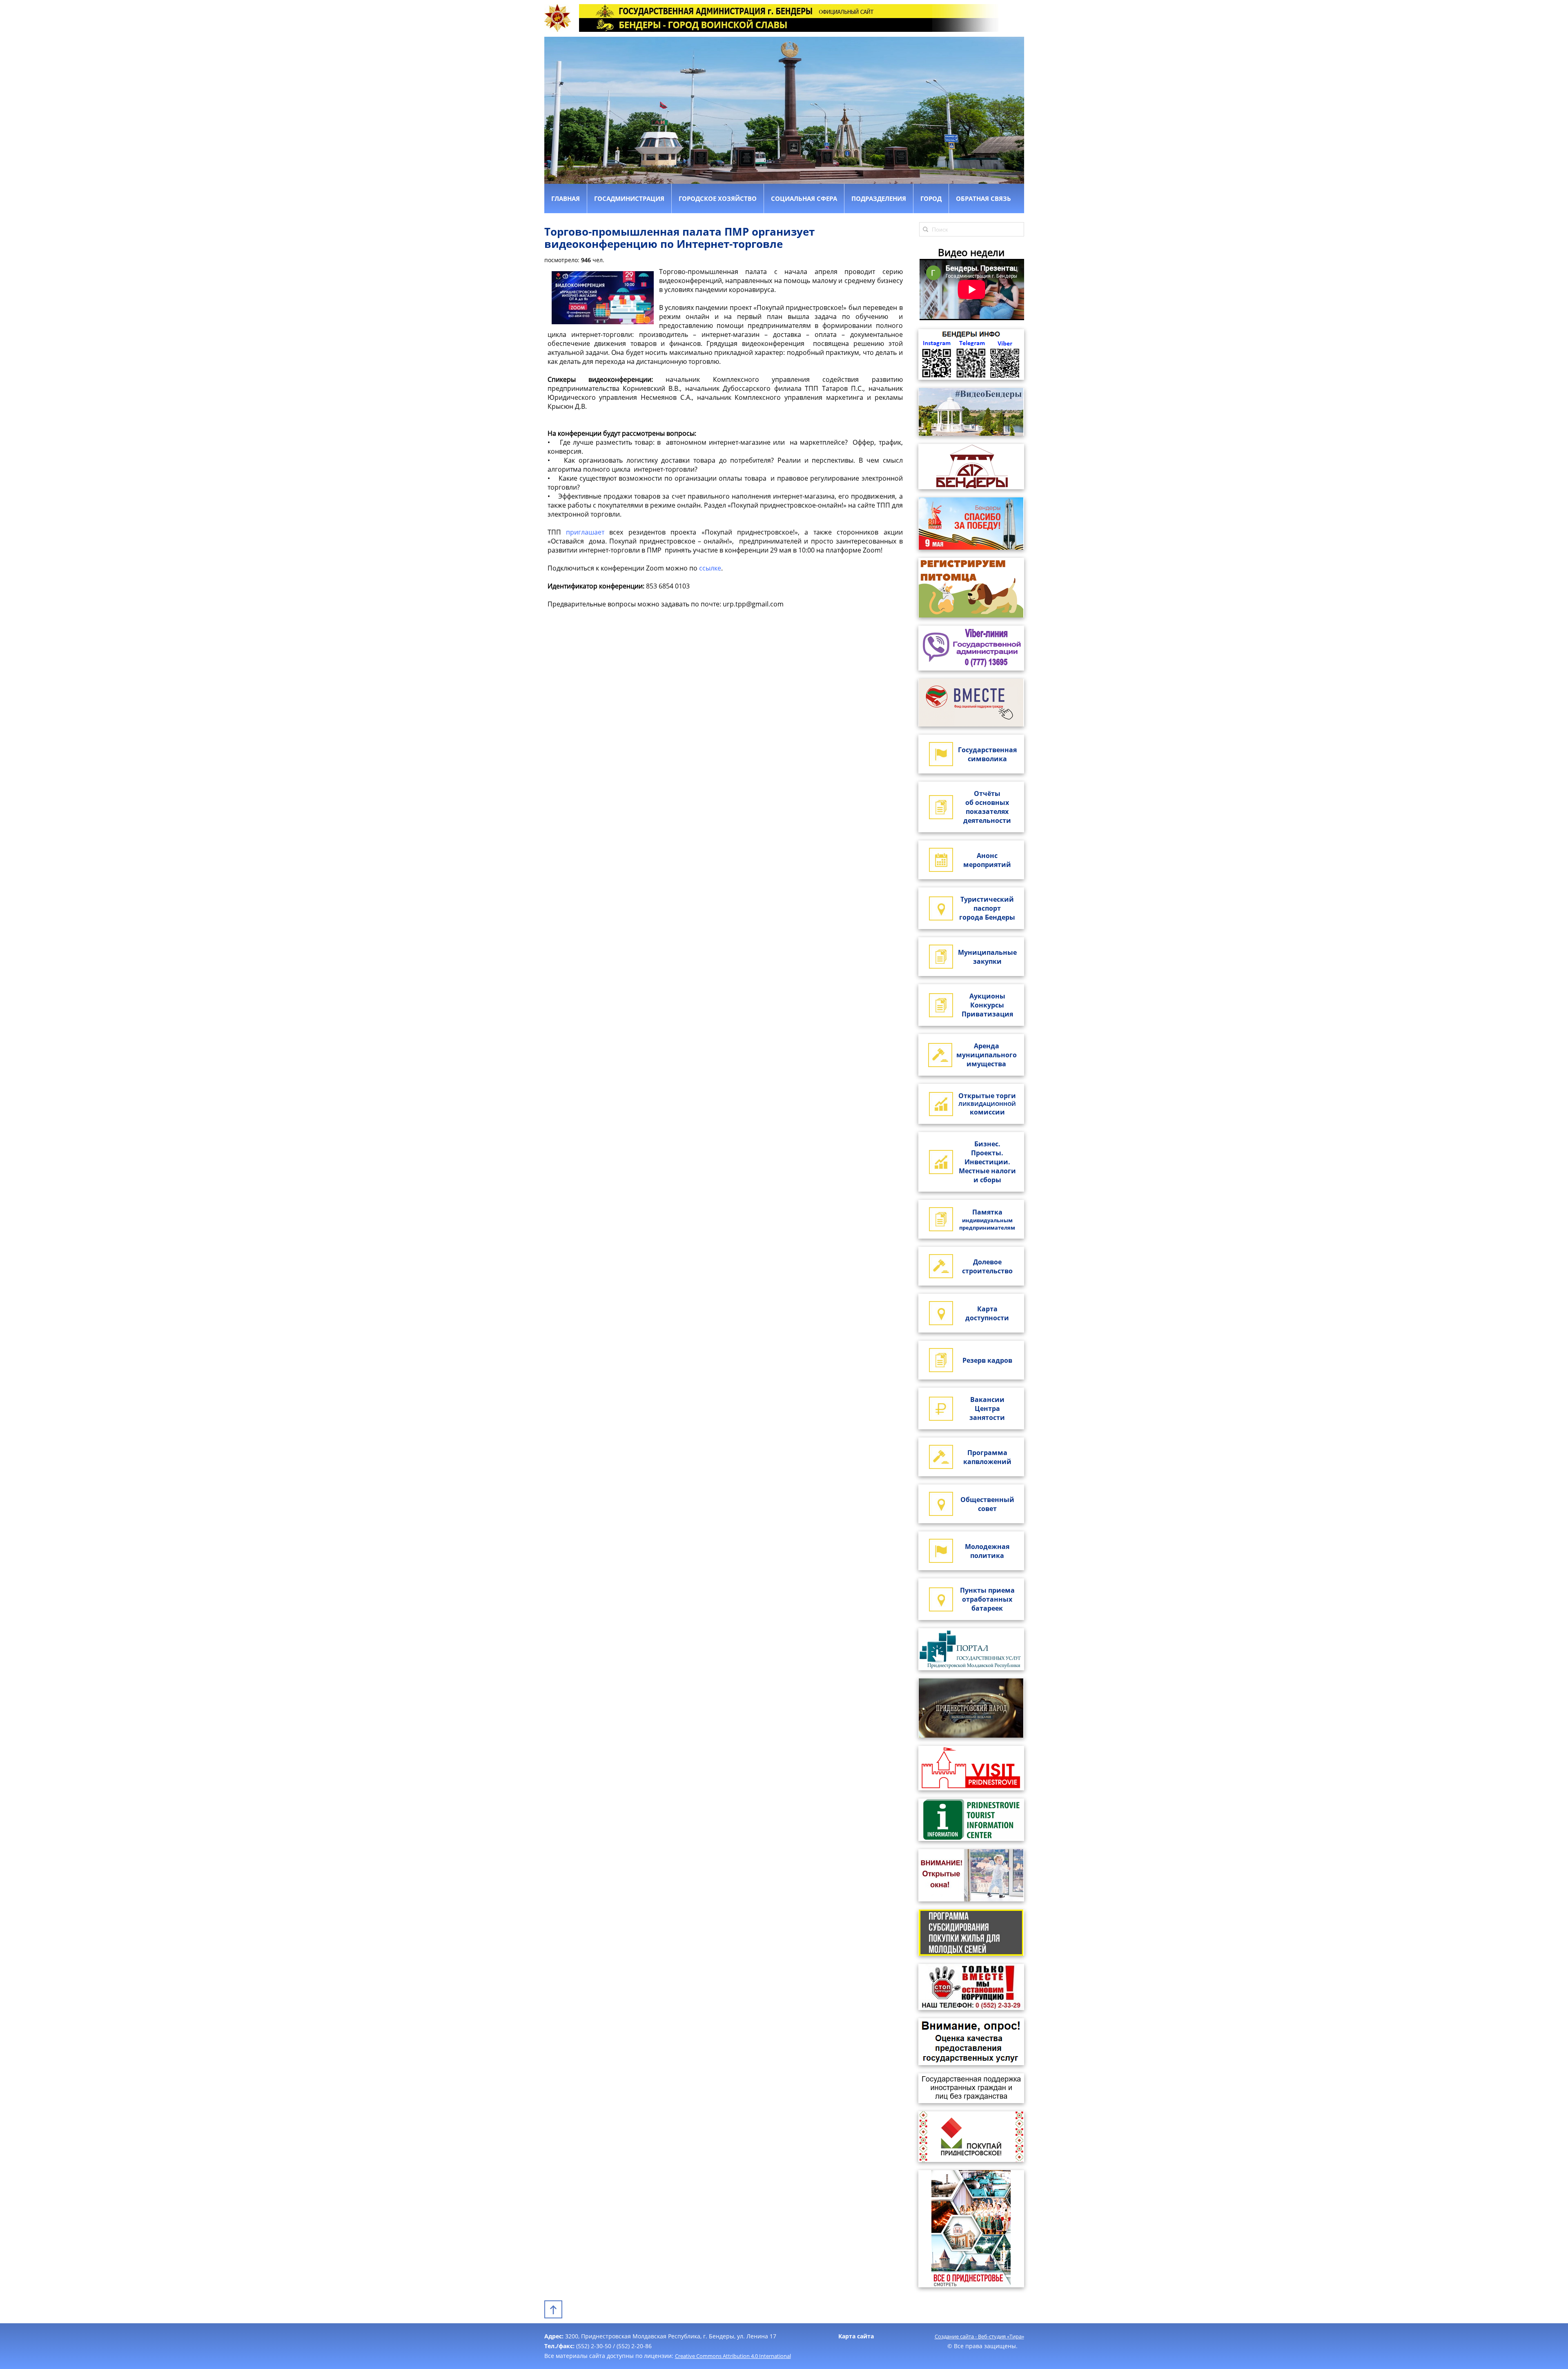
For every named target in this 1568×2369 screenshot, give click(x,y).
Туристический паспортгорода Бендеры (987, 908)
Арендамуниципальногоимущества (987, 1055)
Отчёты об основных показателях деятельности (987, 807)
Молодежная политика (987, 1551)
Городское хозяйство (718, 198)
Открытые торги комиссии (987, 1104)
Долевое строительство (987, 1266)
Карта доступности (987, 1313)
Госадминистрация (629, 198)
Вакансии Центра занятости (987, 1408)
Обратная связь (983, 198)
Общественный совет (987, 1504)
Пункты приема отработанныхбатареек (987, 1599)
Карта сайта (856, 2336)
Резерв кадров (987, 1360)
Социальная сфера (804, 198)
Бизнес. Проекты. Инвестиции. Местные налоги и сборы (987, 1162)
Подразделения (879, 198)
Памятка (987, 1219)
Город (931, 198)
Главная (566, 198)
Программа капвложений (987, 1457)
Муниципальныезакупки (987, 957)
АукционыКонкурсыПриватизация (987, 1005)
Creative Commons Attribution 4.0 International (733, 2356)
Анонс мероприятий (987, 860)
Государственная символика (987, 754)
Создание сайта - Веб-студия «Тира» (979, 2336)
